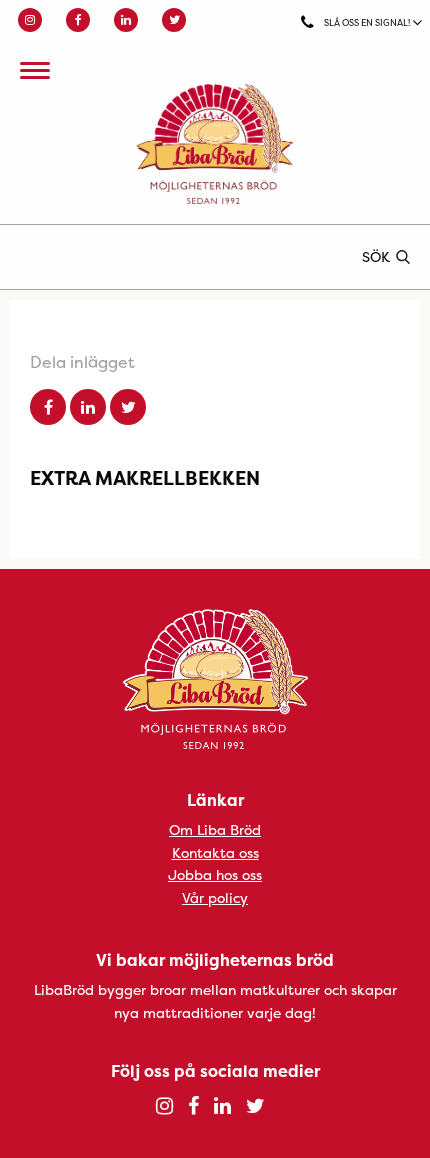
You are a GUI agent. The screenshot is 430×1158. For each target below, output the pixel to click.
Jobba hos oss (215, 874)
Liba (215, 144)
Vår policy (215, 897)
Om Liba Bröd (215, 829)
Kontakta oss (215, 852)
